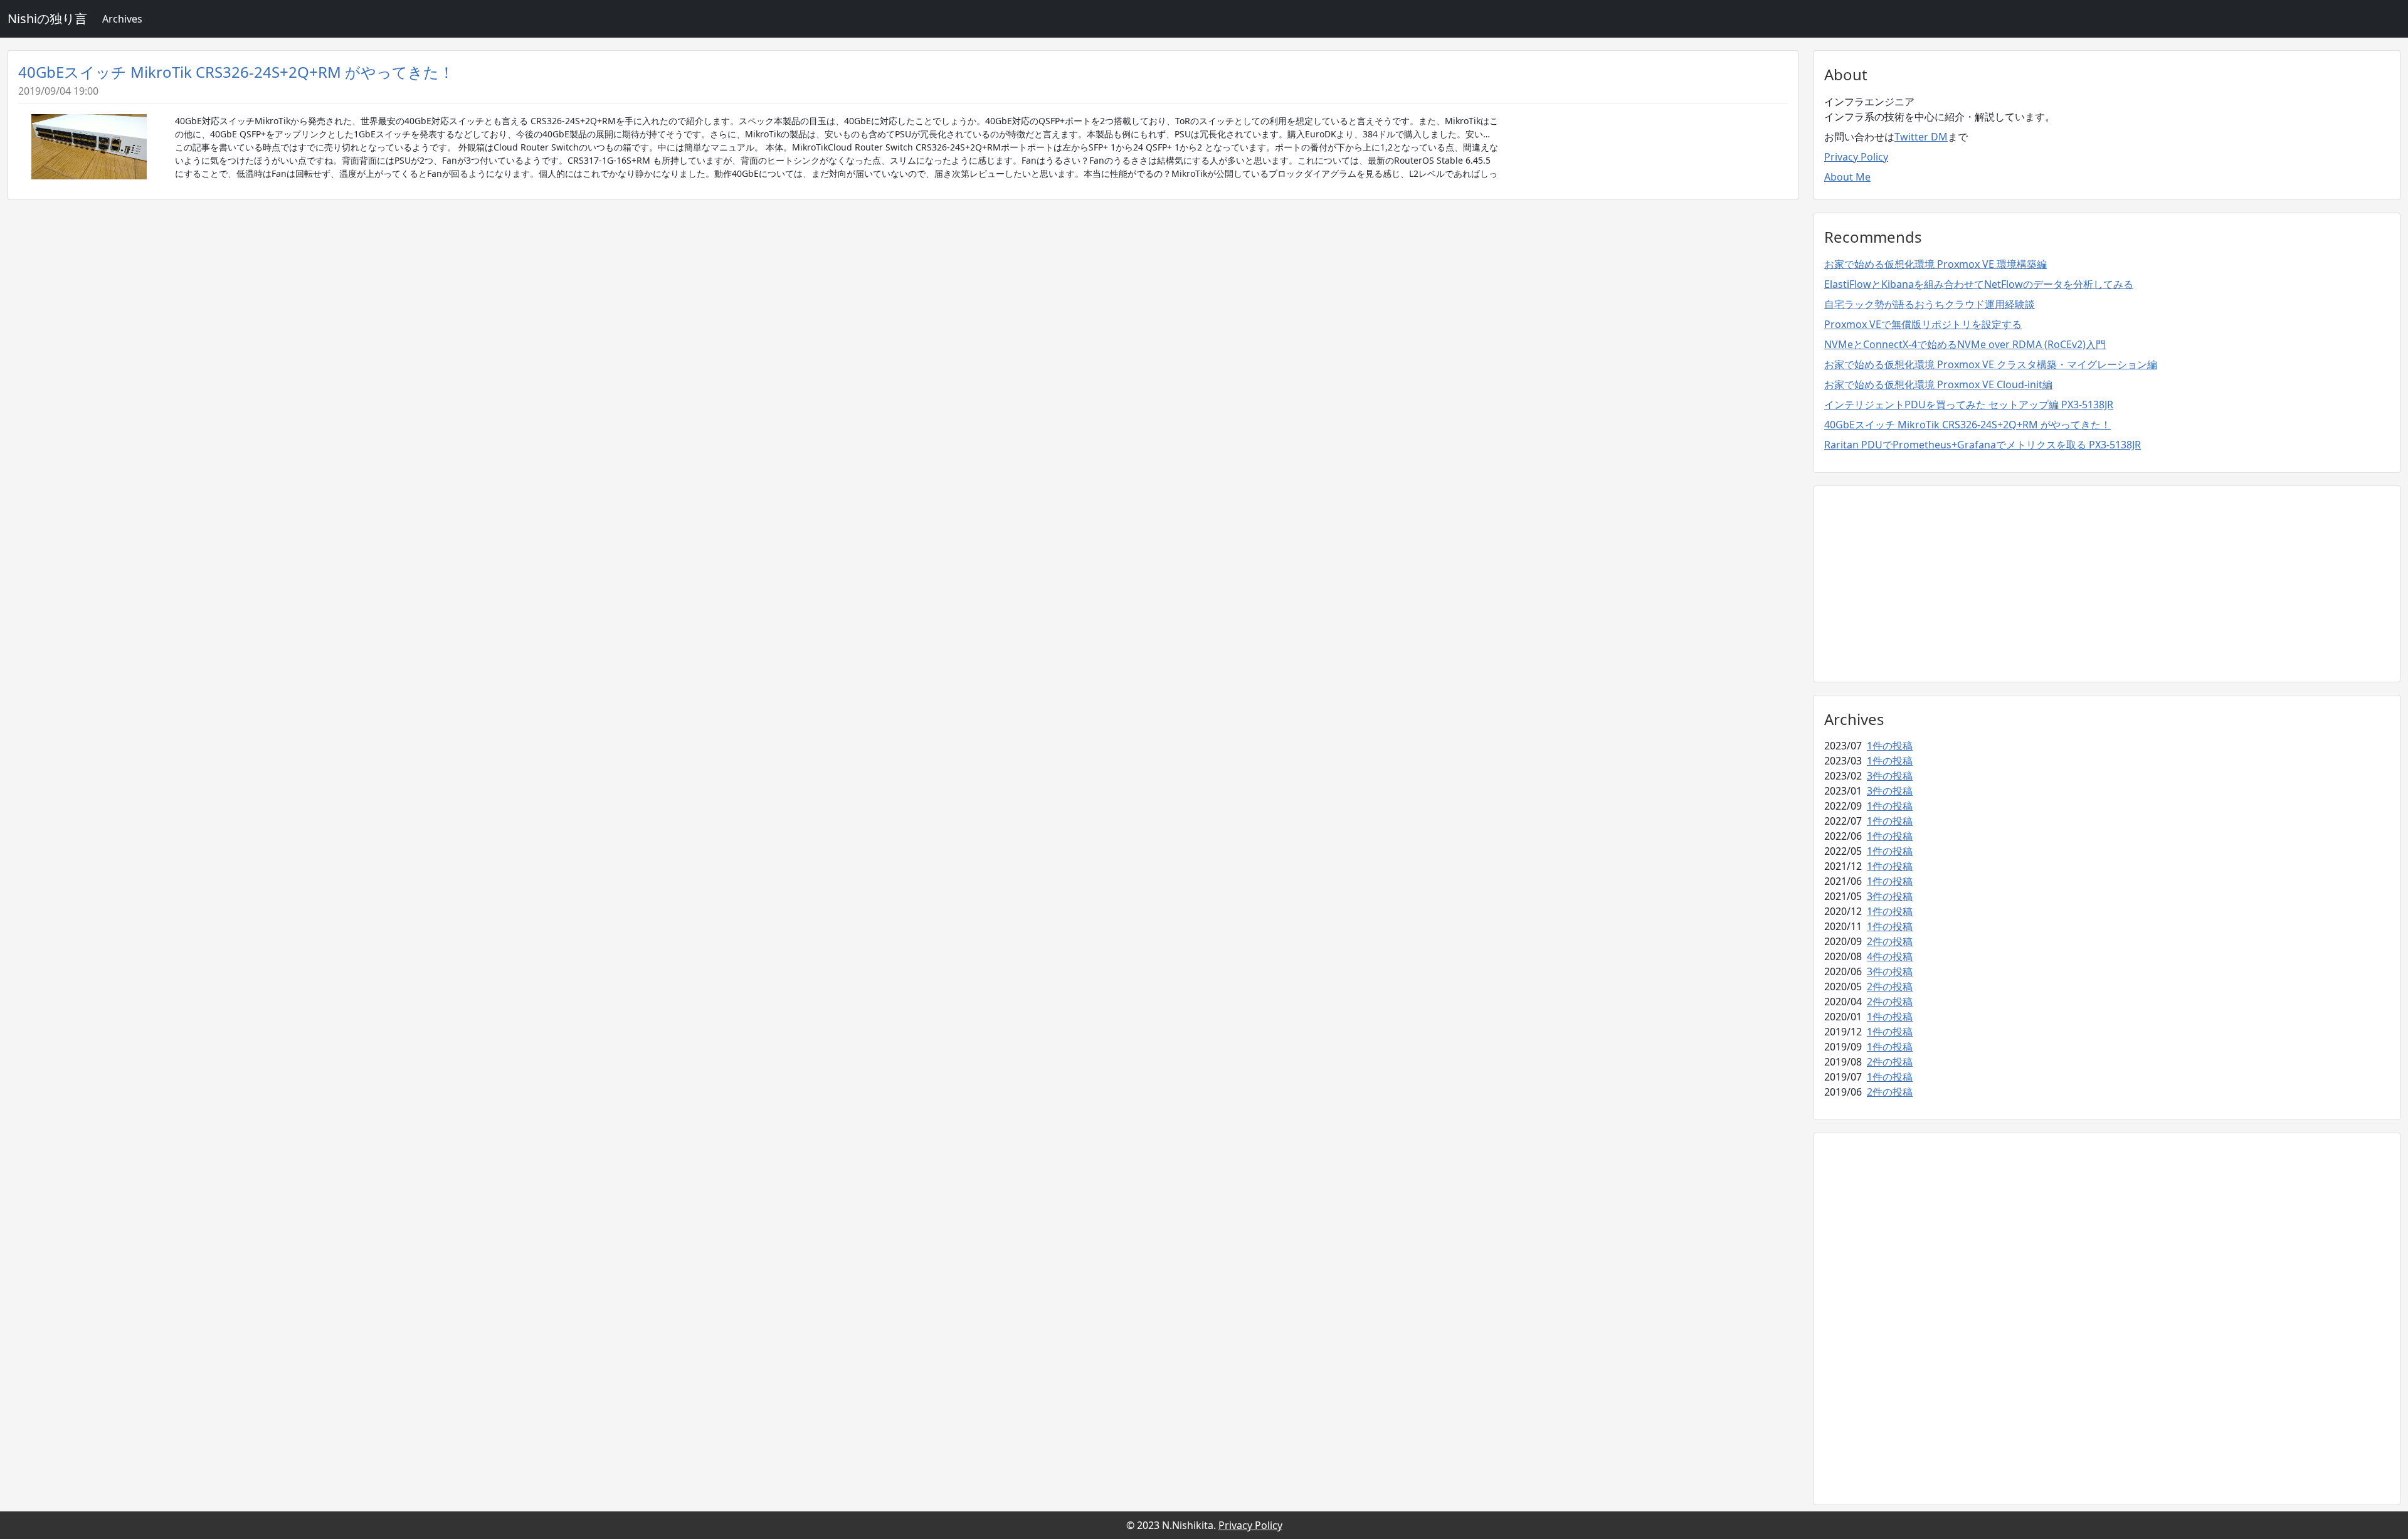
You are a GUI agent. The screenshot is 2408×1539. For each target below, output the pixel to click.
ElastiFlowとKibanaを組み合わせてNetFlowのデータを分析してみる (1979, 284)
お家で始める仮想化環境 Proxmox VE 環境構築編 (1935, 264)
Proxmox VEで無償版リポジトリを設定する (1923, 324)
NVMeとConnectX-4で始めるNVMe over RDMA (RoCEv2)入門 (1965, 344)
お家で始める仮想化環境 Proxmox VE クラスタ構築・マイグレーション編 (1991, 364)
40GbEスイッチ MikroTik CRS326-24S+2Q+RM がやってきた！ (236, 72)
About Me (1847, 177)
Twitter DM (1921, 137)
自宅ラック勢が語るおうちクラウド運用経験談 (1930, 304)
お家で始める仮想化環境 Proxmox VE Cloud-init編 (1938, 384)
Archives (122, 19)
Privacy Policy (1856, 157)
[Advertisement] (2107, 584)
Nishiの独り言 (47, 19)
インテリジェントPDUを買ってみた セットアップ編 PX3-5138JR (1969, 405)
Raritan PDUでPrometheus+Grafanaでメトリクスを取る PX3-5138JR (1983, 445)
